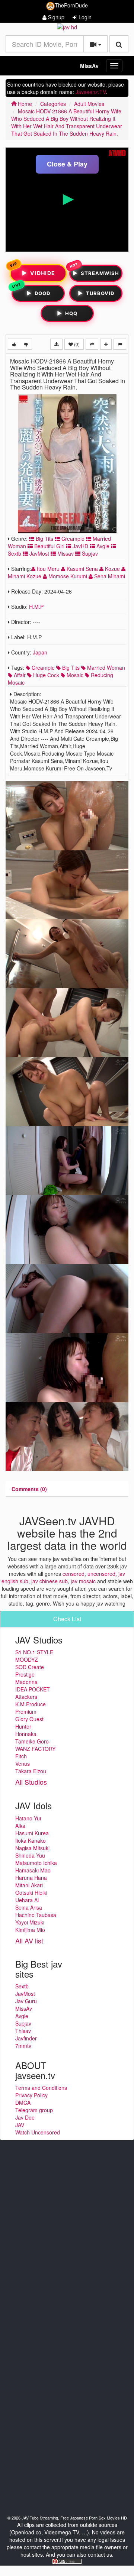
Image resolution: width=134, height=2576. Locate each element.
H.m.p (36, 607)
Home (24, 104)
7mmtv (23, 2046)
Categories (53, 104)
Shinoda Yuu (30, 1855)
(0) (76, 344)
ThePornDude (71, 5)
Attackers (26, 1697)
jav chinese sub (50, 1581)
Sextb (22, 1986)
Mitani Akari (29, 1885)
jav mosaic (83, 1581)
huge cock (45, 675)
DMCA (23, 2103)
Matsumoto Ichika (36, 1863)
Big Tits (44, 539)
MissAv (89, 66)
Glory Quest (29, 1719)
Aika (20, 1826)
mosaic (74, 675)
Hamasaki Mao (33, 1870)
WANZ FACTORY (35, 1749)
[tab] (29, 1489)
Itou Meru (48, 569)
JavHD (80, 546)
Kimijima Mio (30, 1930)
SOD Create (30, 1667)
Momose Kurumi (68, 576)
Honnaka (26, 1734)
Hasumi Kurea (32, 1833)
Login (84, 17)
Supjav (89, 553)
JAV (20, 2125)
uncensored (101, 1574)
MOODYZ (27, 1659)
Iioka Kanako (31, 1840)
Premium (26, 1712)
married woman (105, 668)
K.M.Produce (31, 1704)
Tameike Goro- (33, 1741)
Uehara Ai (27, 1900)
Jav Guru (26, 2001)
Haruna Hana (31, 1878)
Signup (55, 17)
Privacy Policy (31, 2095)
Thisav (23, 2031)
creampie (42, 668)
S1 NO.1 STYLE (34, 1652)
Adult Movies (89, 104)
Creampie (72, 539)
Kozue (112, 569)
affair (19, 675)
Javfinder (26, 2038)
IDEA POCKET (33, 1689)
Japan (40, 652)
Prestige (25, 1674)
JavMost (39, 553)
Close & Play (67, 164)
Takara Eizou (31, 1771)
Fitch (21, 1756)
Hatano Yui (28, 1818)
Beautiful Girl (49, 546)
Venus (23, 1764)
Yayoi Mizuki (30, 1922)
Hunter (23, 1726)
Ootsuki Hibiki (31, 1893)
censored (74, 1574)
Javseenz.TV (91, 92)
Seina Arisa (29, 1907)
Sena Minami (109, 576)
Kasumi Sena (82, 569)
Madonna (26, 1682)
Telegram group (34, 2110)
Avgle (102, 546)
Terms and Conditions (41, 2088)
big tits (70, 668)
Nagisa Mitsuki (32, 1848)
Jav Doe (25, 2117)
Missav (65, 553)
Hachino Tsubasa (36, 1915)
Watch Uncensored (38, 2132)
